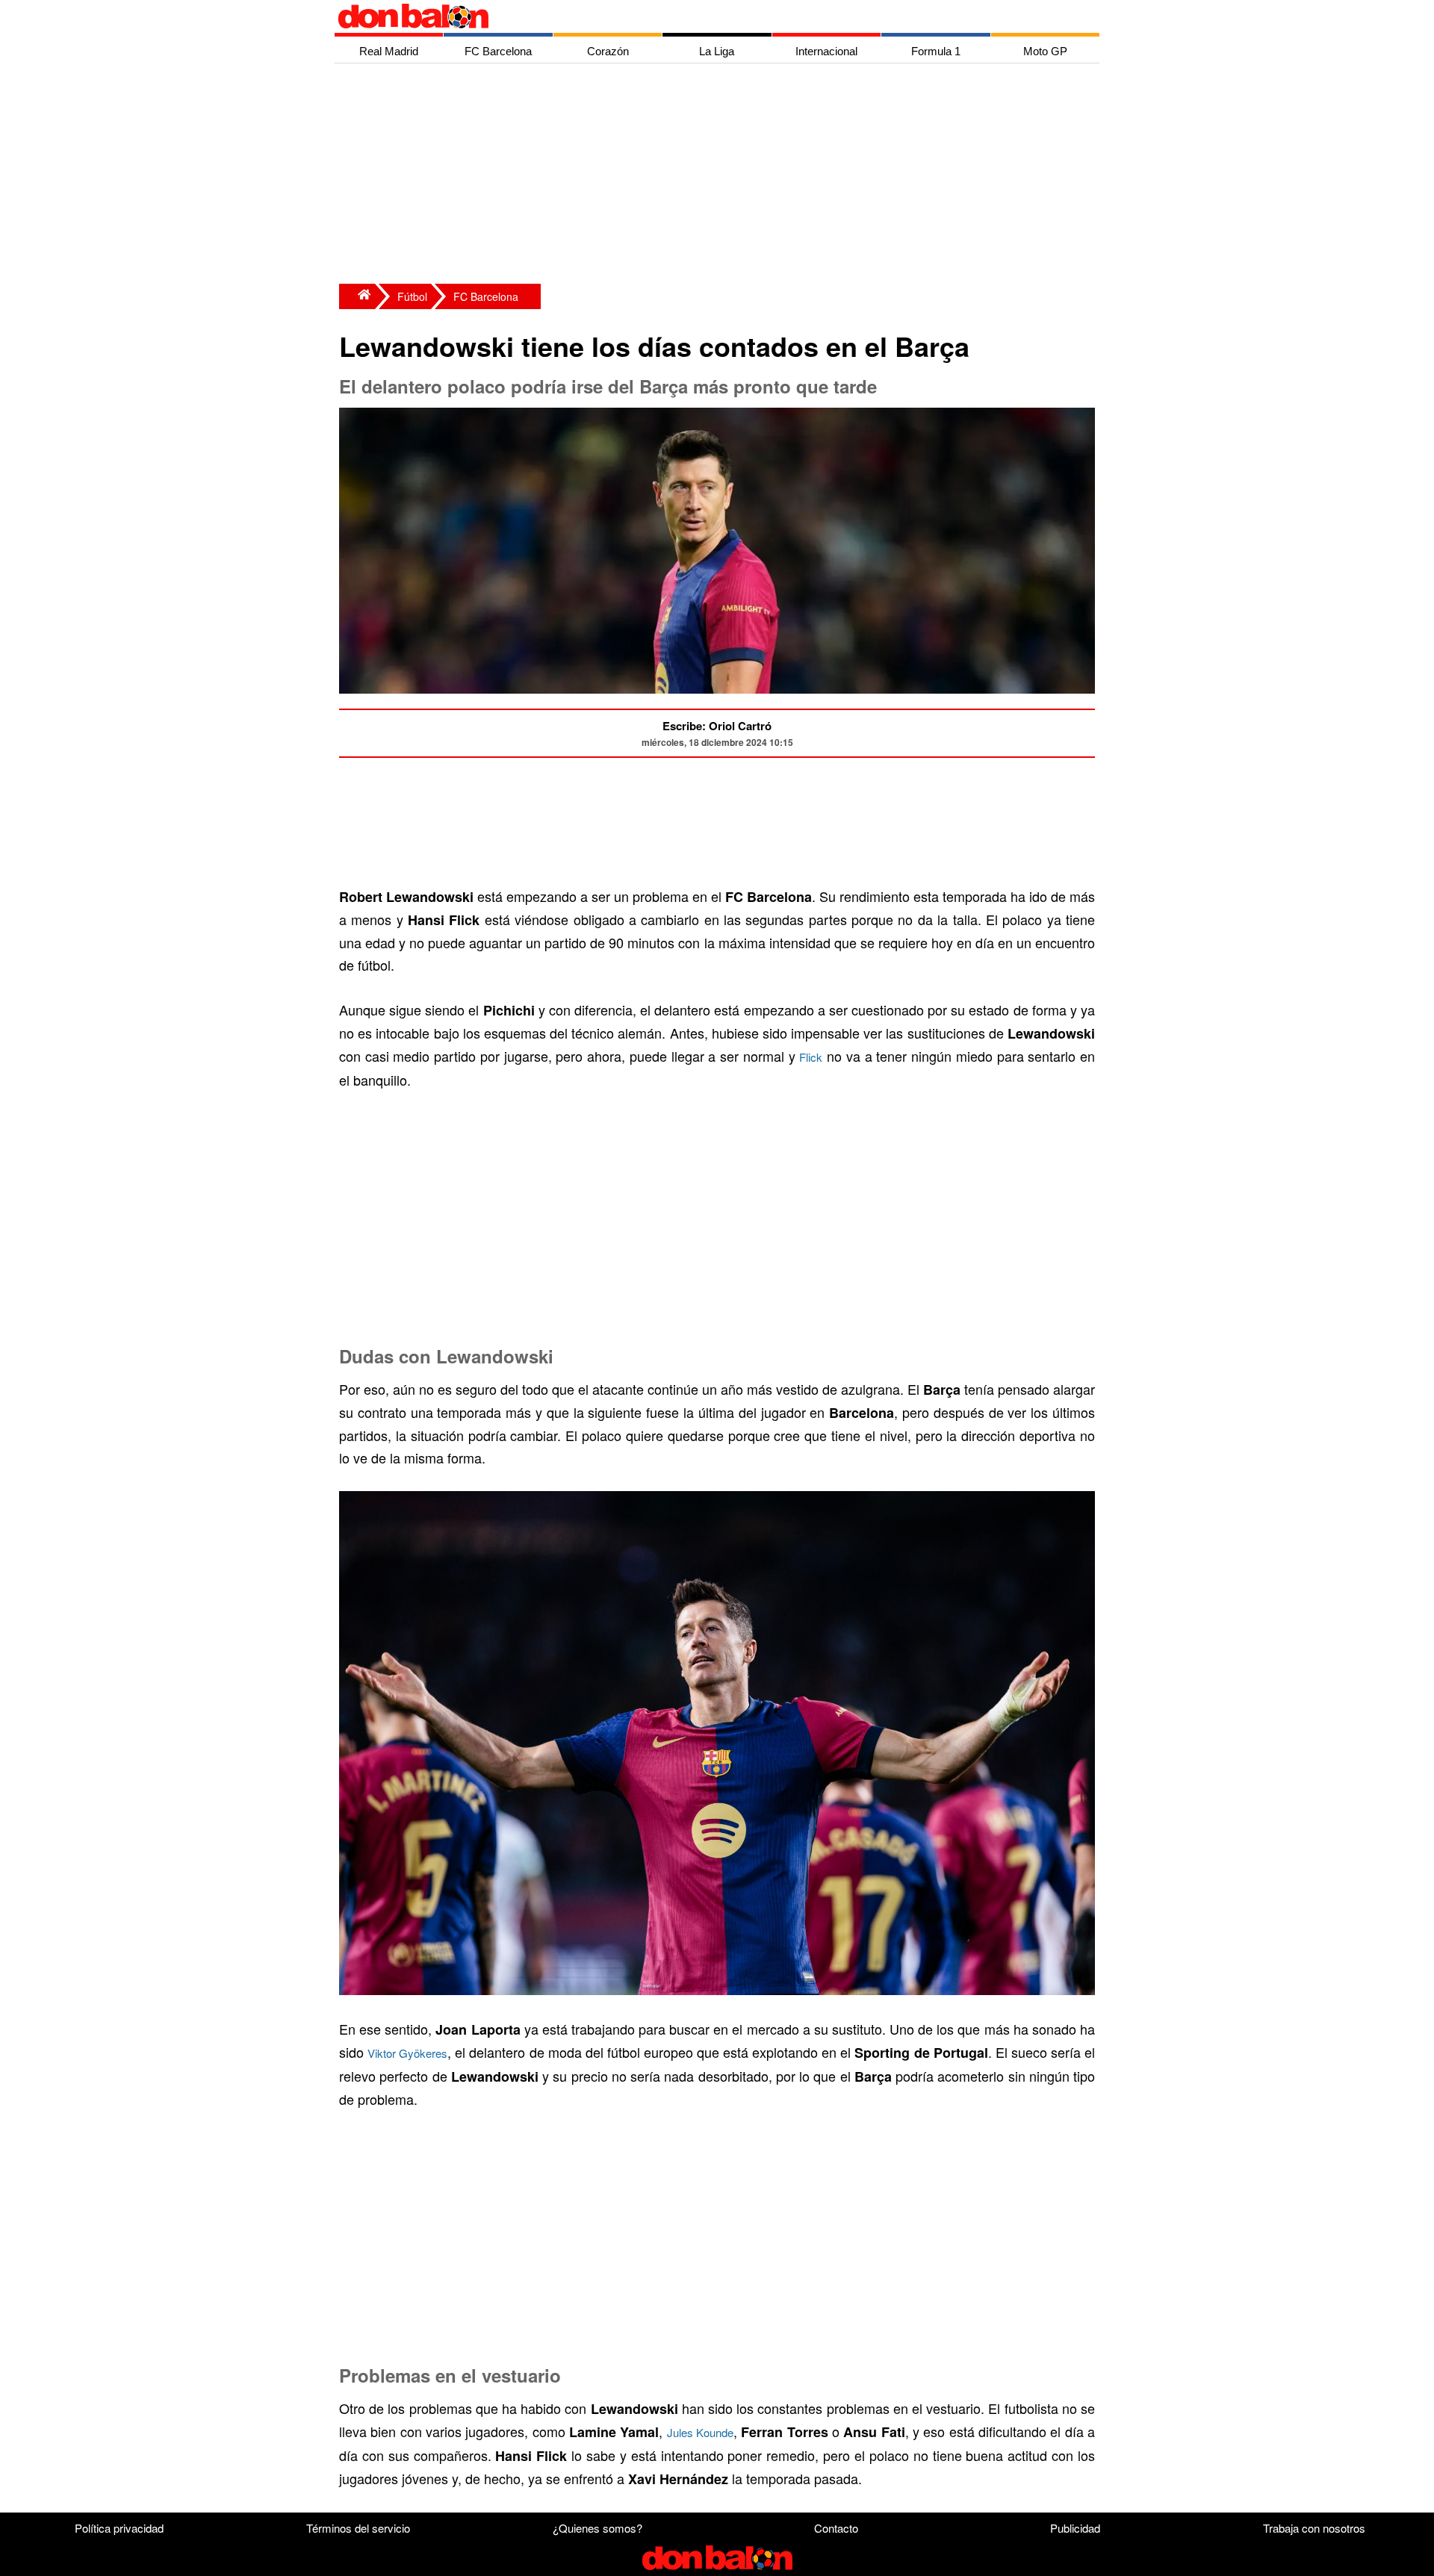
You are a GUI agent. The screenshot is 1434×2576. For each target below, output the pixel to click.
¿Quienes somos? (597, 2528)
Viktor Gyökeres (407, 2053)
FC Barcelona (486, 296)
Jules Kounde (700, 2432)
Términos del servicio (358, 2528)
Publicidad (1075, 2528)
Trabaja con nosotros (1314, 2528)
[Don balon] (700, 16)
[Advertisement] (721, 175)
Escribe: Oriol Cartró (717, 726)
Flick (811, 1057)
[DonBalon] (357, 296)
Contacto (836, 2528)
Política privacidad (119, 2528)
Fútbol (412, 296)
